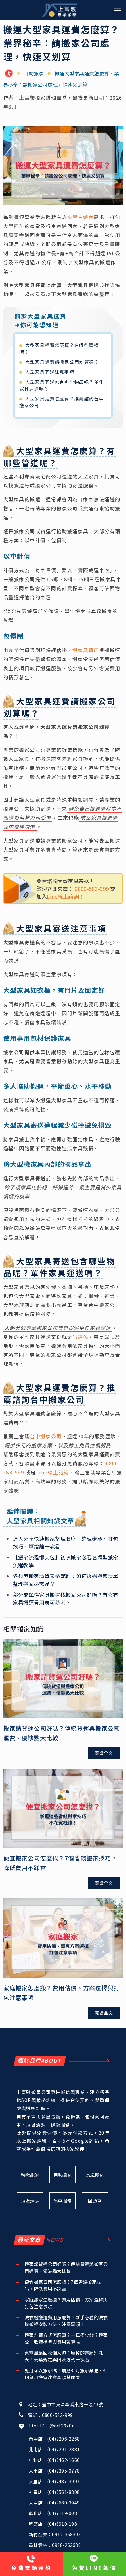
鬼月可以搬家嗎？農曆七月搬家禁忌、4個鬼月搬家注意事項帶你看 (65, 2374)
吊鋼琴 (80, 1337)
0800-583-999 (92, 889)
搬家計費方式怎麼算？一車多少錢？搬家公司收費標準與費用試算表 (66, 2338)
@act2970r (62, 2426)
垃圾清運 (30, 2201)
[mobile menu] (117, 10)
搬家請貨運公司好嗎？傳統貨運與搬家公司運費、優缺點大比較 (66, 2267)
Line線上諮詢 (63, 896)
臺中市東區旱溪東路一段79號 (72, 2404)
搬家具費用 (86, 650)
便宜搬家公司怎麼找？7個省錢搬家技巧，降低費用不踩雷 (63, 2285)
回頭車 (95, 2201)
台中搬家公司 (46, 1436)
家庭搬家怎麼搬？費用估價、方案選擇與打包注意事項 (66, 2303)
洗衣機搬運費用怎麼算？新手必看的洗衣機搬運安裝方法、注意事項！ (66, 2321)
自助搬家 (63, 2175)
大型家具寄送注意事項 (50, 372)
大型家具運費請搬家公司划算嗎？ (62, 362)
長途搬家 (95, 2175)
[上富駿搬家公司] (60, 10)
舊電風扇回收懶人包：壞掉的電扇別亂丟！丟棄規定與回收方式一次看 (64, 2356)
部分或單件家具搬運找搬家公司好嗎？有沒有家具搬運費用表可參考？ (66, 1598)
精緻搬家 (30, 2175)
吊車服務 (63, 2201)
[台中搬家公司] (10, 74)
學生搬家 (83, 217)
